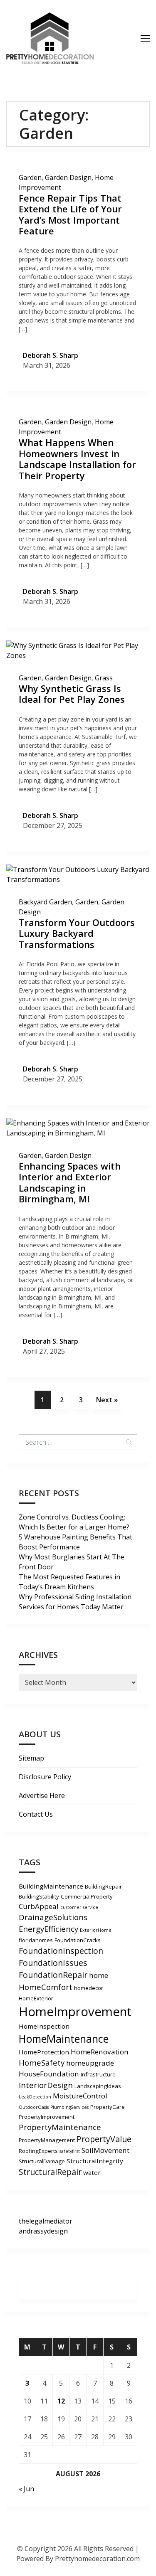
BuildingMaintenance (51, 1886)
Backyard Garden (45, 902)
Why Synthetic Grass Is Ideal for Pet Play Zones (72, 694)
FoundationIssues (53, 1963)
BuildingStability (39, 1896)
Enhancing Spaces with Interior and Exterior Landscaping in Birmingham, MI (70, 1182)
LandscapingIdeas (98, 2086)
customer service (79, 1907)
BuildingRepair (103, 1886)
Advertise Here (42, 1795)
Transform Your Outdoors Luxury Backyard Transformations (77, 933)
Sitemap (31, 1758)
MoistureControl (80, 2096)
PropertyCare (108, 2107)
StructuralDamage (42, 2161)
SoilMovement (105, 2150)
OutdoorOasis (34, 2107)
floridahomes (36, 1940)
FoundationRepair (53, 1975)
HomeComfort (46, 1987)
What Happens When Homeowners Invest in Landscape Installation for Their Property (77, 459)
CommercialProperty (87, 1896)
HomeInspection (44, 2026)
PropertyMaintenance (60, 2127)
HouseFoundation (49, 2074)
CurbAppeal (39, 1906)
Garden (30, 177)
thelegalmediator (46, 2221)
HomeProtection (44, 2052)
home (99, 1975)
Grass (104, 678)
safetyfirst (70, 2151)
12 (61, 2401)
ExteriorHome (96, 1930)
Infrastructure (98, 2074)
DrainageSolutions (53, 1917)
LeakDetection (35, 2097)
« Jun (26, 2489)
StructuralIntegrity (95, 2161)
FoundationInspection (61, 1951)
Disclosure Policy (45, 1777)
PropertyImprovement (47, 2117)
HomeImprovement (75, 2012)
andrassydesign (43, 2231)
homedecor (89, 1988)
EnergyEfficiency (48, 1929)
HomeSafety (42, 2063)
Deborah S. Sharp (51, 355)
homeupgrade (90, 2063)
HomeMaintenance (64, 2039)
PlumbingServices (69, 2107)
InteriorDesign (46, 2085)
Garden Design (68, 177)
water (92, 2172)
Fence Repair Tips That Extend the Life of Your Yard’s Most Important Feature (70, 214)
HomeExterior (36, 1998)
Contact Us (36, 1814)
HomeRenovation (100, 2052)
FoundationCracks (78, 1940)
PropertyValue (104, 2139)
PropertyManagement (47, 2140)
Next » (107, 1400)
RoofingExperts (38, 2151)
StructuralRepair (50, 2172)
